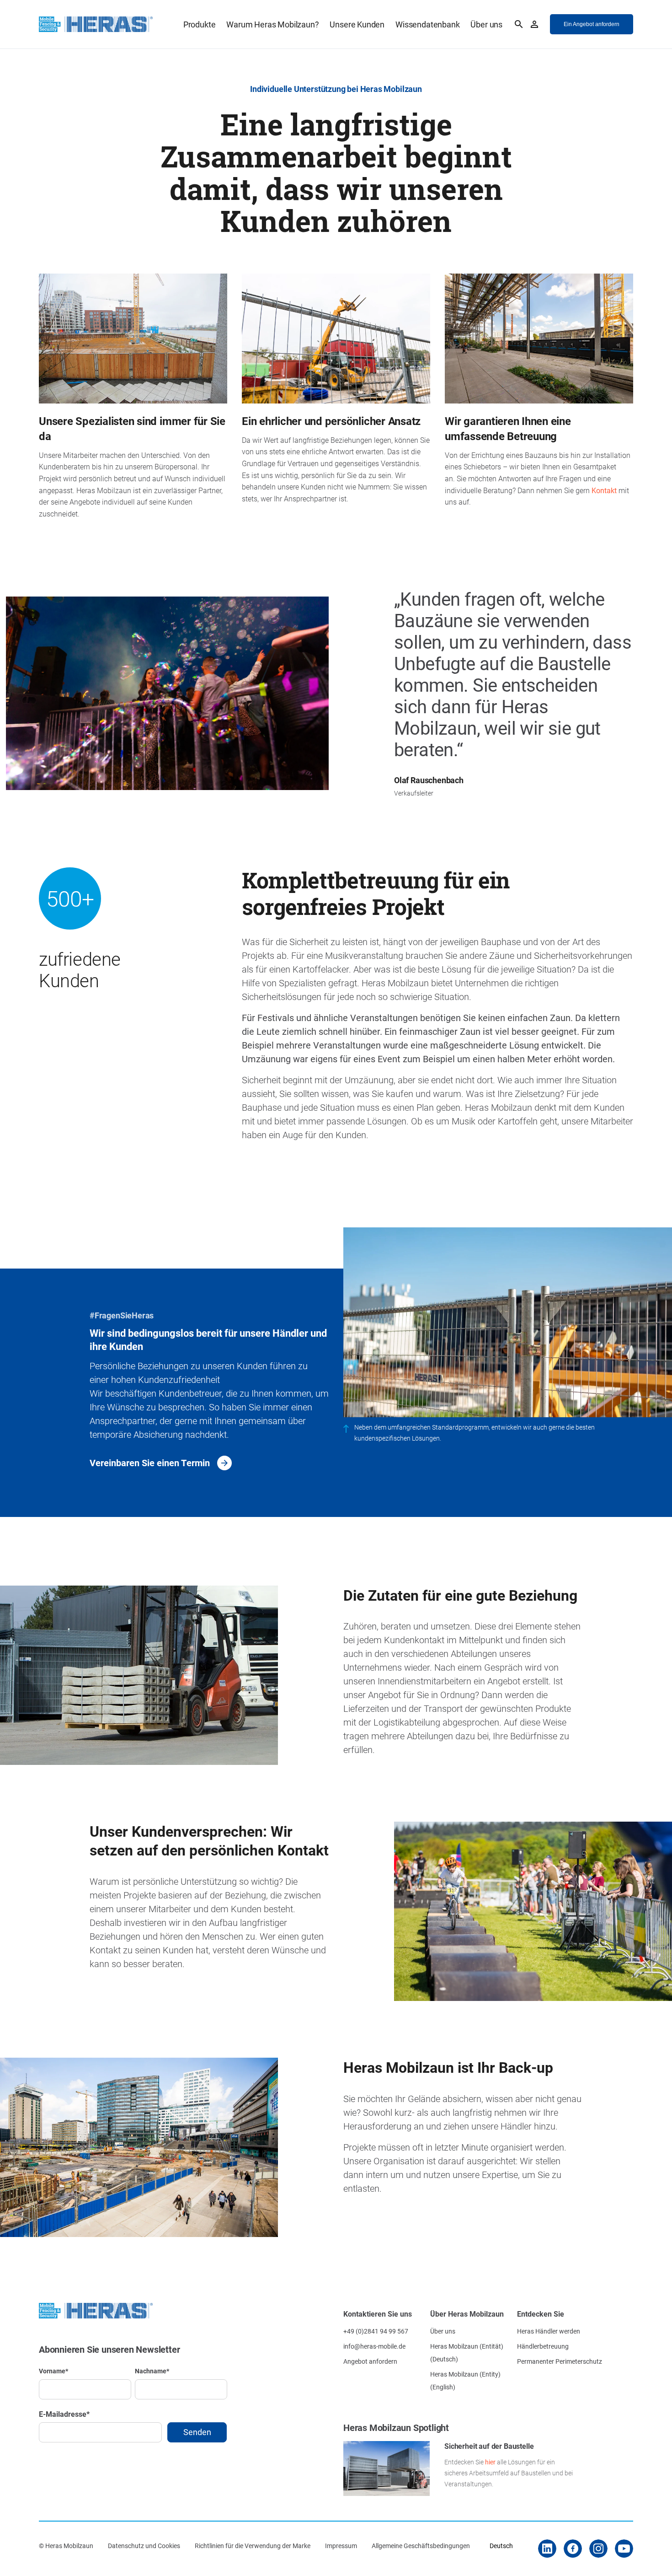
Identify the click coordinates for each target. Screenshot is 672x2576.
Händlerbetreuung (543, 2346)
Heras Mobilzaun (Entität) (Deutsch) (467, 2353)
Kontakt (604, 490)
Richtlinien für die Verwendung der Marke (253, 2546)
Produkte (200, 24)
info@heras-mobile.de (374, 2346)
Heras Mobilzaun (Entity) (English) (465, 2380)
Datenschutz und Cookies (144, 2546)
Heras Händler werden (549, 2331)
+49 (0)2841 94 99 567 (376, 2331)
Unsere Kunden (357, 24)
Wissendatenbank (427, 24)
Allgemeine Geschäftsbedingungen (421, 2546)
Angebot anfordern (370, 2361)
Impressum (341, 2546)
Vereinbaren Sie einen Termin (150, 1463)
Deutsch (501, 2546)
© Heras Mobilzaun (66, 2546)
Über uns (486, 24)
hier (490, 2462)
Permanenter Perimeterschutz (560, 2361)
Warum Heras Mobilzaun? (272, 24)
